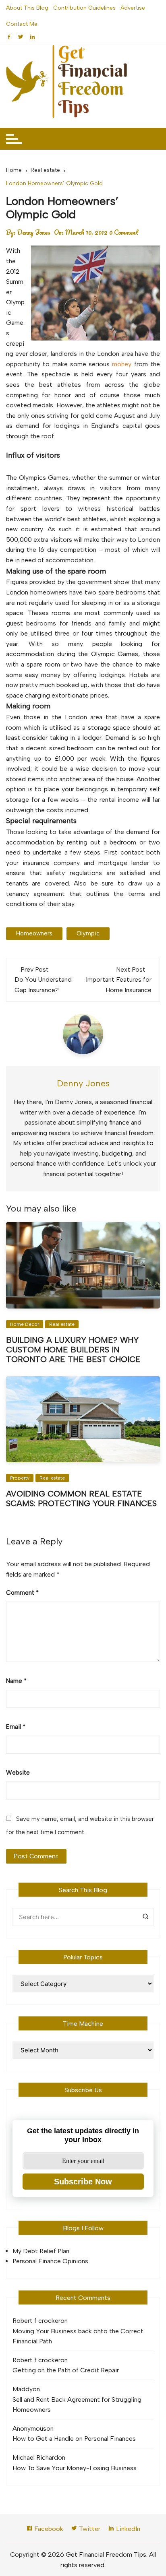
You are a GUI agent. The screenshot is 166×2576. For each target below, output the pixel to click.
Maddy (23, 2389)
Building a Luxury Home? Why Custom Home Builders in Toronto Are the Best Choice (73, 1350)
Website (18, 1773)
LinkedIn (127, 2529)
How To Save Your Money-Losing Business (75, 2468)
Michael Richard (35, 2457)
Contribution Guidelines (84, 8)
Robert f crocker (36, 2321)
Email (16, 1727)
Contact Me (22, 24)
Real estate (62, 1324)
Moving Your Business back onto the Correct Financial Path (78, 2336)
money (122, 364)
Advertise (133, 8)
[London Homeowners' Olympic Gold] (95, 293)
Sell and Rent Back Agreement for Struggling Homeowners (77, 2405)
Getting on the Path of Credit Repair (66, 2370)
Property (20, 1478)
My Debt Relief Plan (41, 2251)
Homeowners (34, 933)
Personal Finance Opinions (50, 2261)
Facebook (48, 2529)
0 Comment (124, 232)
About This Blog (27, 8)
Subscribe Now (83, 2182)
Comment (22, 1593)
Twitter (89, 2529)
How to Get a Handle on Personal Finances (74, 2439)
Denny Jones (34, 232)
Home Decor (25, 1324)
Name (16, 1681)
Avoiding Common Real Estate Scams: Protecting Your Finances (81, 1499)
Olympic (88, 933)
